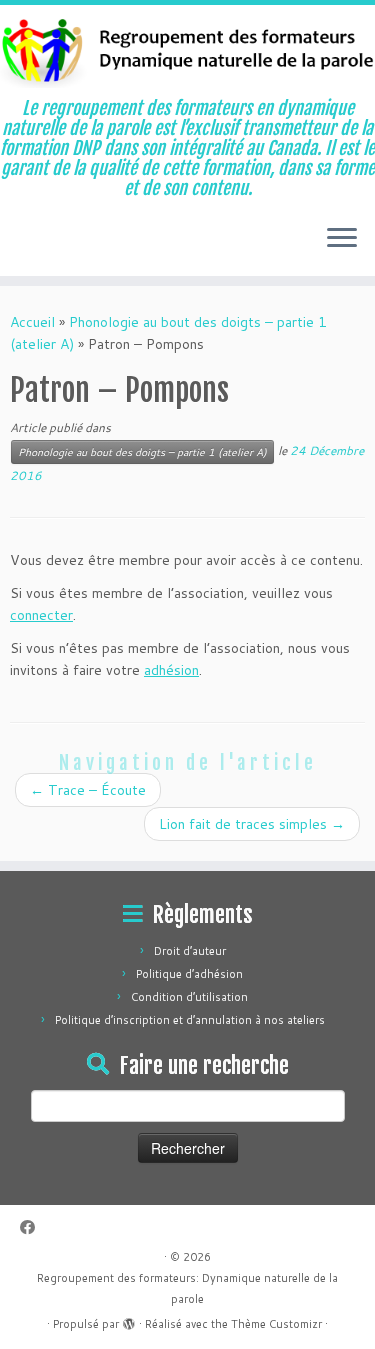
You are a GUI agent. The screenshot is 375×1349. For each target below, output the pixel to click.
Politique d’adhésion (189, 974)
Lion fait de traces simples (252, 824)
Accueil (32, 322)
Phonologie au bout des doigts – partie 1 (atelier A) (142, 452)
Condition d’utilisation (189, 997)
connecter (41, 615)
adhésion (171, 670)
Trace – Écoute (88, 790)
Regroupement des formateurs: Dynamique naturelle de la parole (187, 1288)
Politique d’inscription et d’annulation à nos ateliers (190, 1020)
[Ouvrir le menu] (342, 240)
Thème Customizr (276, 1324)
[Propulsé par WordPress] (129, 1320)
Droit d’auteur (190, 951)
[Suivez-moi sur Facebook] (32, 1227)
